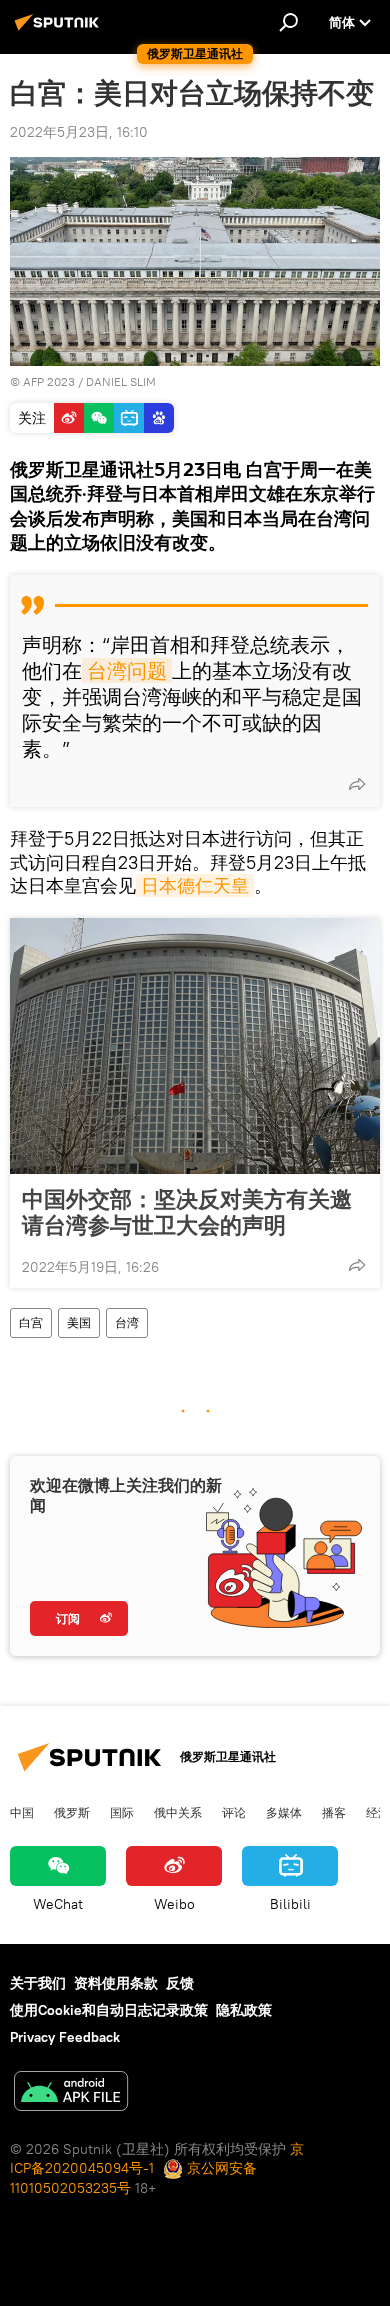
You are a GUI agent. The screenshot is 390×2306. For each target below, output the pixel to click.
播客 (334, 1812)
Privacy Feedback (65, 2037)
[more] (357, 784)
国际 (122, 1812)
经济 (378, 1812)
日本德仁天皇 (195, 885)
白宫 (31, 1322)
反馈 (180, 1983)
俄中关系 (178, 1812)
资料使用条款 (116, 1983)
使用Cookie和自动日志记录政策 (109, 2010)
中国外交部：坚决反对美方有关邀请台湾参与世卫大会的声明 (187, 1212)
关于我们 (38, 1983)
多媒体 (284, 1812)
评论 (234, 1812)
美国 (79, 1322)
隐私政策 (244, 2010)
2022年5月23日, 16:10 (79, 132)
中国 (22, 1812)
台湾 (127, 1322)
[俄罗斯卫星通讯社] (60, 30)
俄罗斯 (72, 1812)
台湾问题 (127, 670)
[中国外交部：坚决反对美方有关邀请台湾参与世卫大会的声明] (195, 1046)
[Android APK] (71, 2093)
